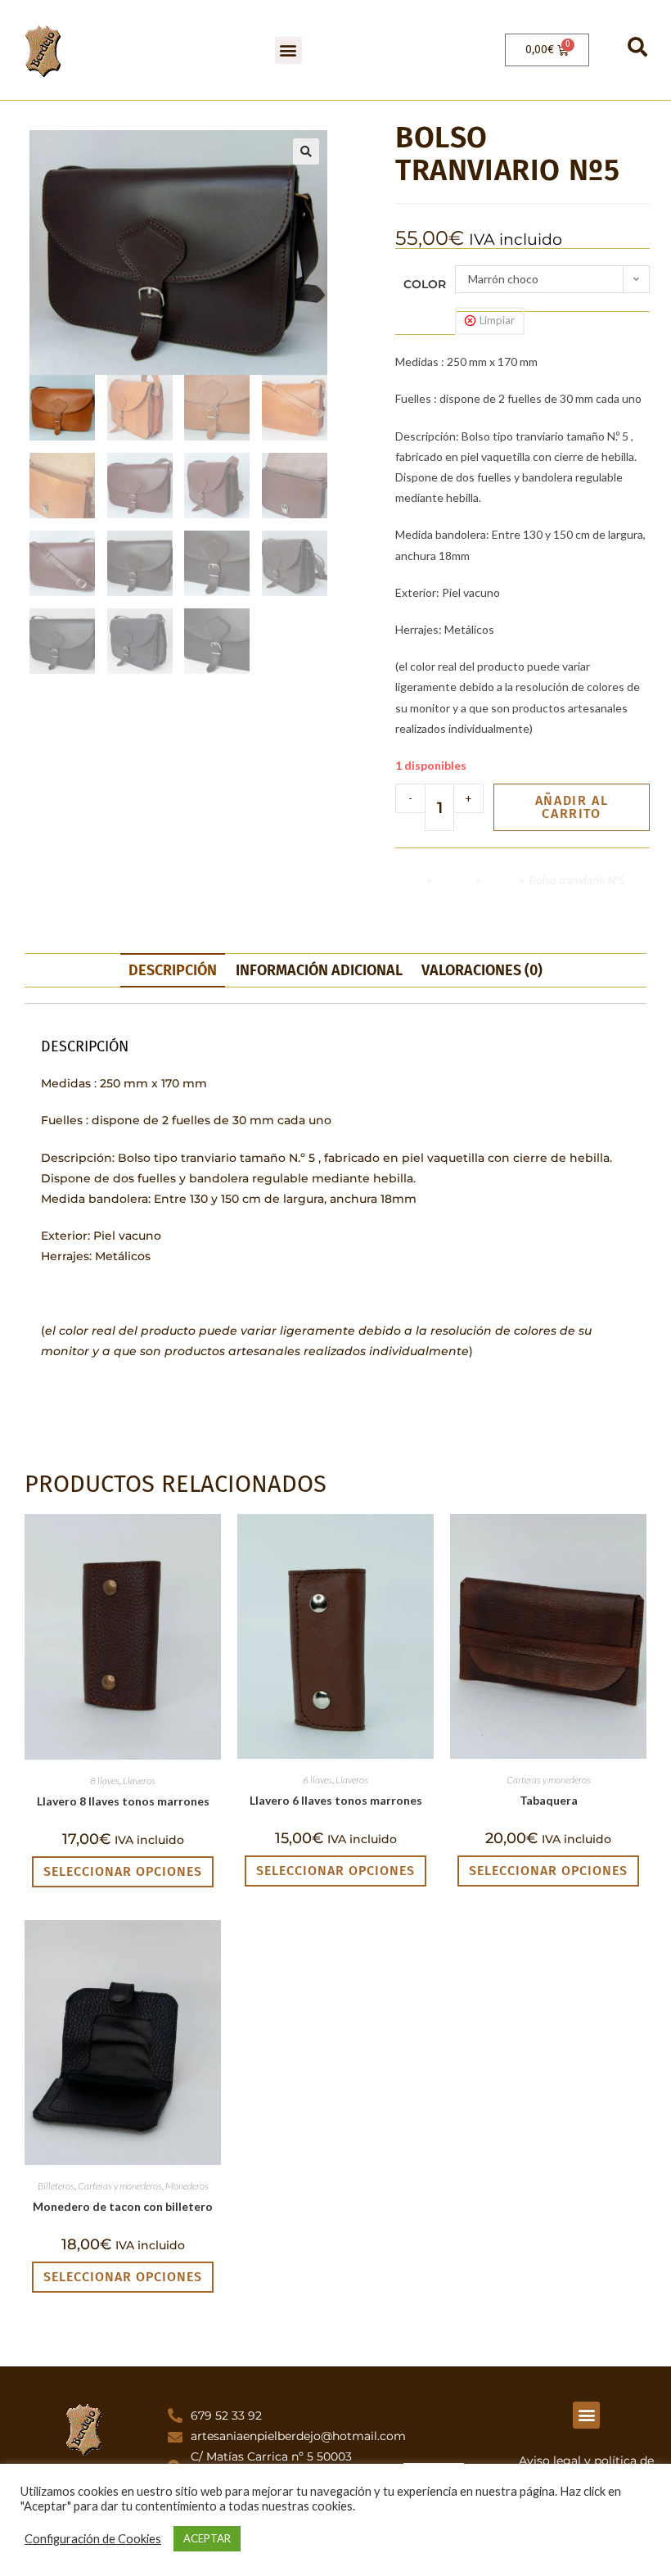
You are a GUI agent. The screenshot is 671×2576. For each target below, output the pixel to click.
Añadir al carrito (572, 807)
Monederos (187, 2186)
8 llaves (105, 1781)
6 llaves (317, 1780)
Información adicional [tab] (319, 970)
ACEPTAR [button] (207, 2538)
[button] (288, 50)
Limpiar (497, 320)
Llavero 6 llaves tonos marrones (336, 1800)
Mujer (499, 880)
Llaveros (139, 1781)
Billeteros (56, 2186)
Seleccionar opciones (123, 1871)
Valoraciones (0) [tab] (482, 970)
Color (425, 284)
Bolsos (453, 880)
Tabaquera (549, 1800)
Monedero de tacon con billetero (123, 2206)
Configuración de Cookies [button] (93, 2539)
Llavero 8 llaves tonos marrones (123, 1801)
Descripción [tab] (173, 970)
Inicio (408, 880)
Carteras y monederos (549, 1780)
